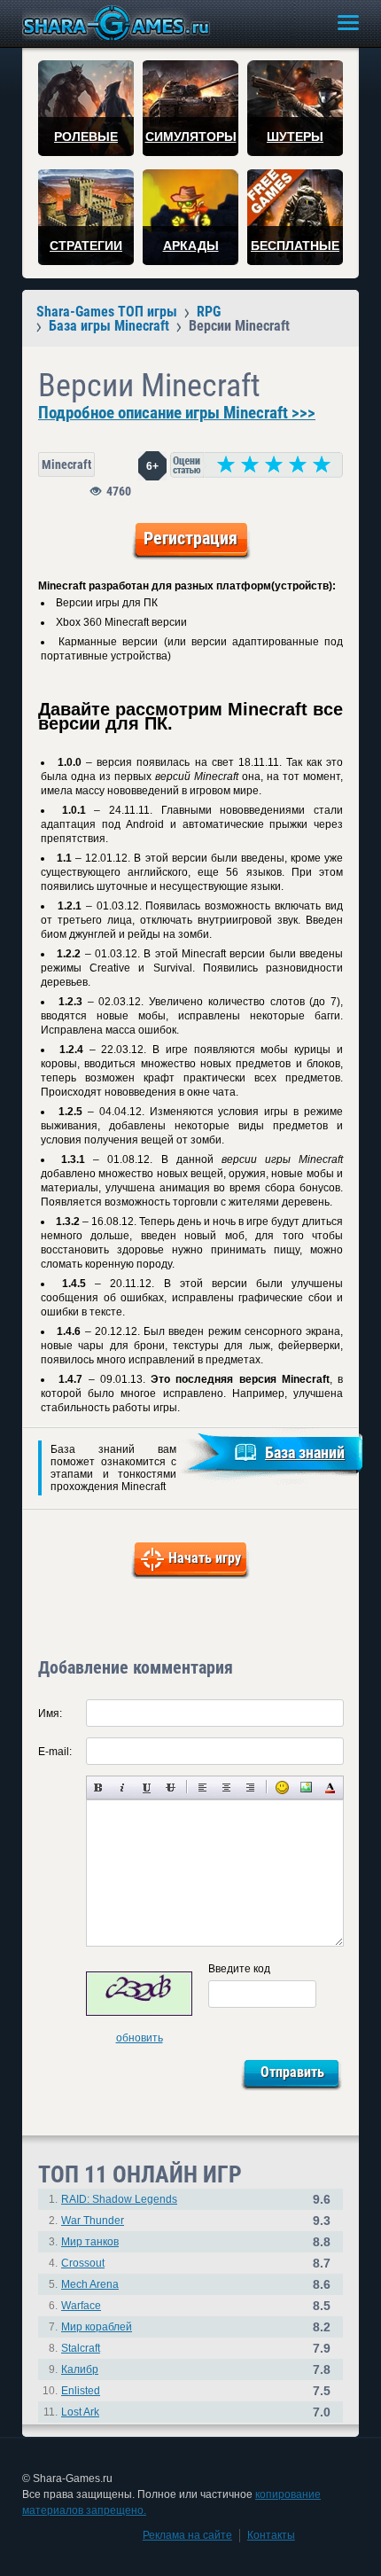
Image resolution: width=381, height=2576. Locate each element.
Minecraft (66, 464)
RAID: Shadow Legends (119, 2199)
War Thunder (93, 2221)
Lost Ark (80, 2412)
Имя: (50, 1713)
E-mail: (55, 1752)
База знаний (305, 1452)
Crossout (83, 2263)
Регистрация (190, 538)
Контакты (271, 2535)
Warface (81, 2306)
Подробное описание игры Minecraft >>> (177, 413)
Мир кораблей (97, 2327)
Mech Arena (90, 2284)
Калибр (80, 2369)
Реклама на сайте (187, 2535)
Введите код (239, 1969)
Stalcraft (81, 2348)
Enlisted (81, 2391)
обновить (140, 2038)
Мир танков (90, 2242)
